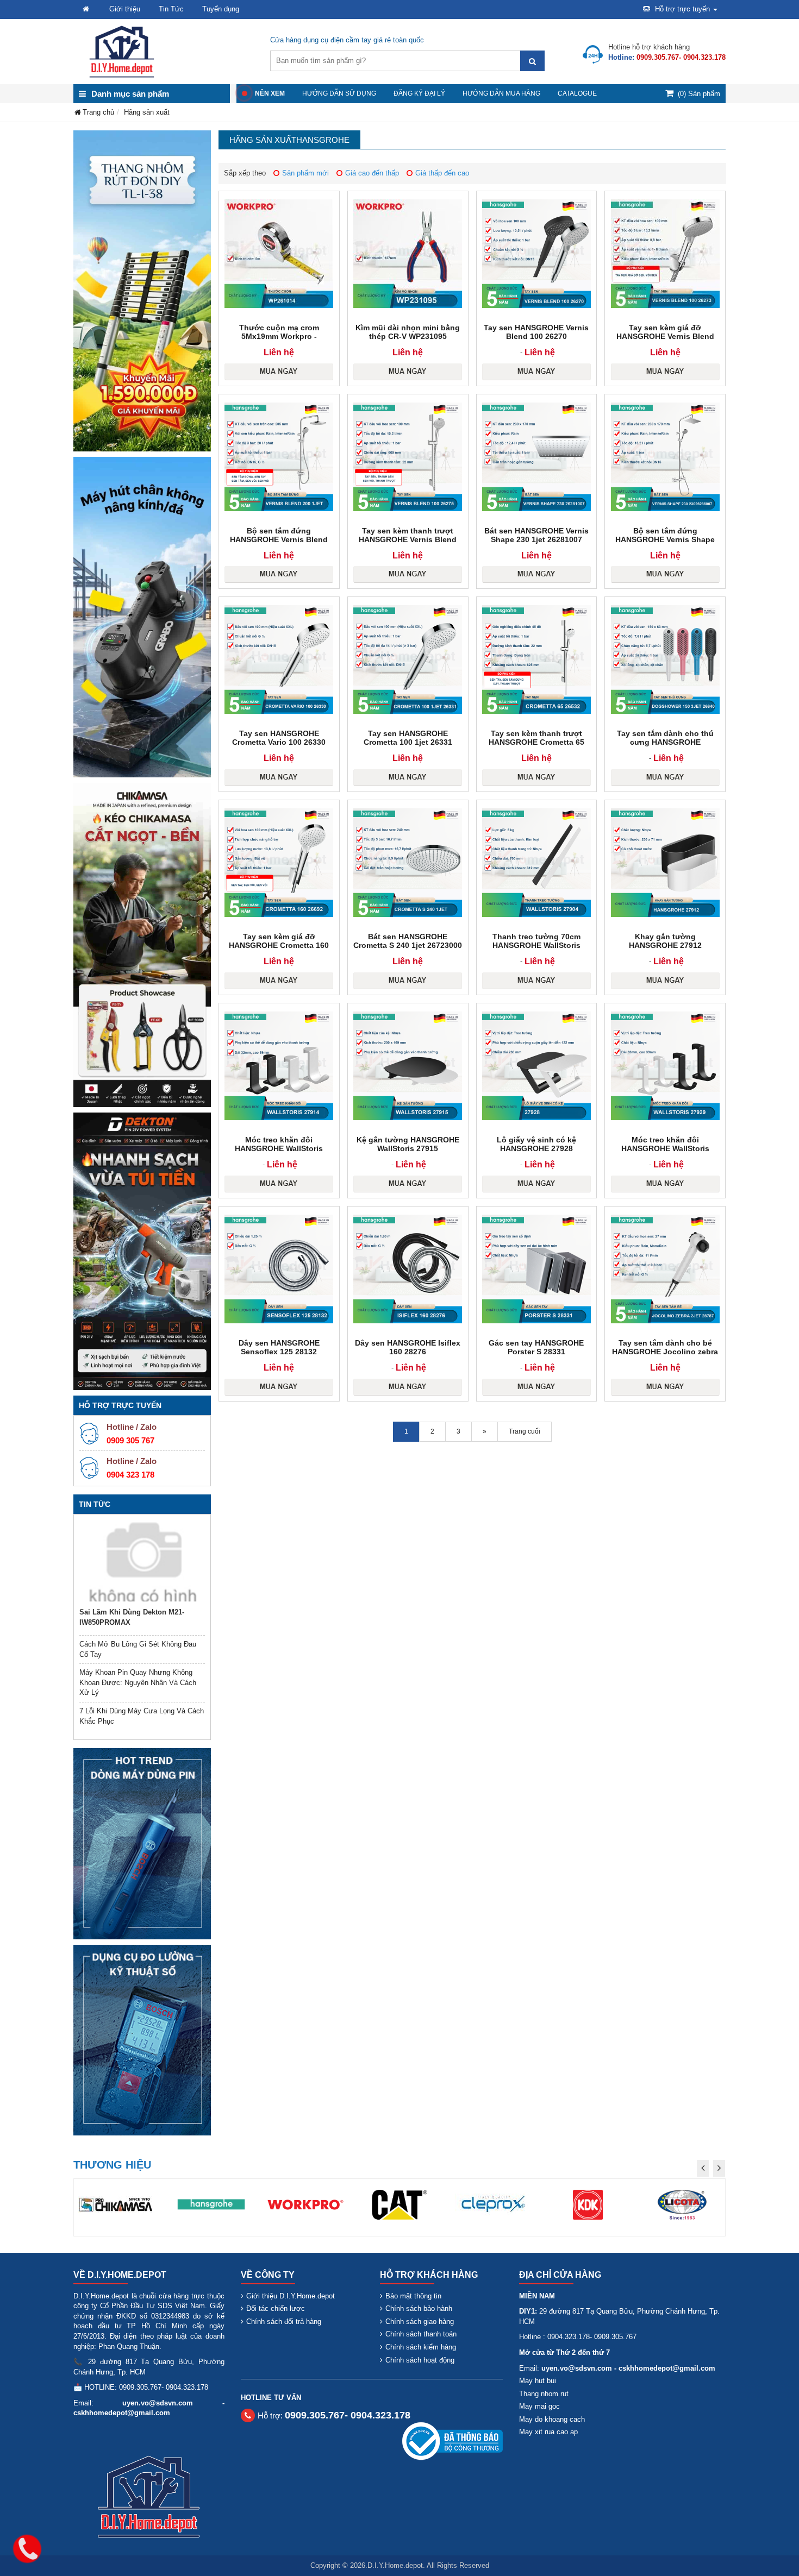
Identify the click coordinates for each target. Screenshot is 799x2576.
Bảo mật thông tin (413, 2296)
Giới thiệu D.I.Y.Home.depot (291, 2296)
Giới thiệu (125, 9)
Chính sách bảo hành (419, 2308)
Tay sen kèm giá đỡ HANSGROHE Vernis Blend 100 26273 (665, 336)
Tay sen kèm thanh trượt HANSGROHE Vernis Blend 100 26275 (408, 539)
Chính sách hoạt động (420, 2360)
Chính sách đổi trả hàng (284, 2321)
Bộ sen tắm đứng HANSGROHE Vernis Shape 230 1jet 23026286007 (665, 539)
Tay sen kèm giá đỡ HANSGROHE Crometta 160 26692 (279, 945)
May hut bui (538, 2381)
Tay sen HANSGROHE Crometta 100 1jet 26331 (408, 738)
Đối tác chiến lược (276, 2308)
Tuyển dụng (221, 9)
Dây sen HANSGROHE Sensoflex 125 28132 (279, 1347)
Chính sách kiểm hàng (421, 2347)
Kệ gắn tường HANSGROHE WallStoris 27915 (408, 1144)
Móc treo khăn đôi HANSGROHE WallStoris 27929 (665, 1148)
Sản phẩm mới (305, 173)
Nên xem (270, 93)
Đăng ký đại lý (419, 93)
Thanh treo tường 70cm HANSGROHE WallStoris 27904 (536, 945)
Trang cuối (525, 1431)
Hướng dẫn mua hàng (501, 93)
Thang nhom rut (544, 2394)
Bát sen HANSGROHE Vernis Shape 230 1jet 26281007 (536, 535)
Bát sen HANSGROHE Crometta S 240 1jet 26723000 (408, 941)
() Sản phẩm (699, 94)
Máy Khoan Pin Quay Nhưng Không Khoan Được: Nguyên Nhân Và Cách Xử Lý (138, 1682)
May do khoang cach (552, 2419)
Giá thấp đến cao (442, 173)
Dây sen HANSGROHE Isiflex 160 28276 (408, 1347)
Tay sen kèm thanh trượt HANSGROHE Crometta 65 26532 (536, 742)
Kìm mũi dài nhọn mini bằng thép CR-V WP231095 (408, 332)
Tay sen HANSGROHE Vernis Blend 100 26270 (536, 332)
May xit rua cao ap (548, 2432)
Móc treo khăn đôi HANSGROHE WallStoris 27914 (279, 1148)
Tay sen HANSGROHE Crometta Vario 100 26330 (279, 738)
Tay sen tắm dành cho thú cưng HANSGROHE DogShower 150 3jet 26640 (665, 742)
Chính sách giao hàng (420, 2321)
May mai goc (539, 2406)
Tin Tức (171, 9)
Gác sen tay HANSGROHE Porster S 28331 (536, 1347)
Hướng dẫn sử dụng (339, 93)
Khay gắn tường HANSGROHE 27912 (665, 941)
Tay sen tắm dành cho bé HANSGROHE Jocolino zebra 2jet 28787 (665, 1352)
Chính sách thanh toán (421, 2334)
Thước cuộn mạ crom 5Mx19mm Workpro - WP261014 (279, 336)
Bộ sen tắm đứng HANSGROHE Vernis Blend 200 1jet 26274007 (279, 539)
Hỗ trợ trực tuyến (682, 9)
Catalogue (577, 93)
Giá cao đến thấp (372, 173)
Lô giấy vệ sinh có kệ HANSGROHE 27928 (536, 1144)
